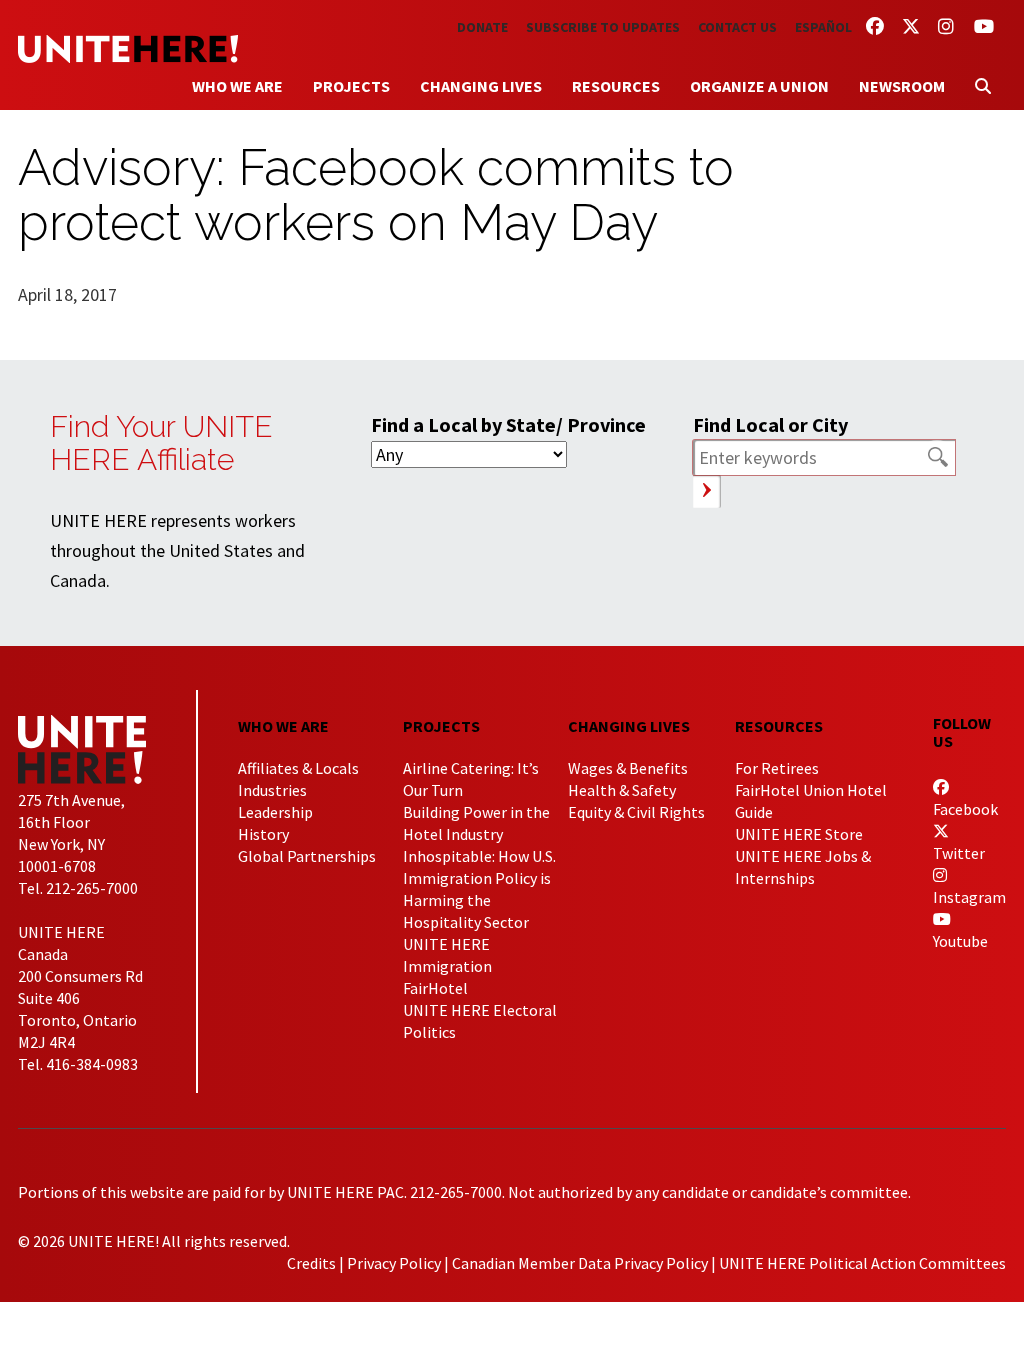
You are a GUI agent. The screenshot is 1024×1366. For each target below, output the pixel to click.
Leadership (275, 812)
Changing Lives (481, 86)
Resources (616, 86)
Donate (482, 27)
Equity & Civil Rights (636, 812)
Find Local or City (770, 424)
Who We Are (237, 86)
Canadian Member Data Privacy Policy (580, 1263)
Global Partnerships (307, 856)
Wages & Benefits (628, 768)
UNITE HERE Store (799, 834)
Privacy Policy (394, 1263)
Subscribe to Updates (603, 27)
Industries (272, 790)
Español (823, 27)
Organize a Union (759, 86)
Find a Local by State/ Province (508, 424)
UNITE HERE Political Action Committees (862, 1263)
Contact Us (737, 27)
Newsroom (902, 86)
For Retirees (777, 768)
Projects (351, 86)
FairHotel (435, 988)
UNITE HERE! (128, 49)
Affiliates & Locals (298, 768)
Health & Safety (622, 790)
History (263, 834)
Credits (311, 1263)
